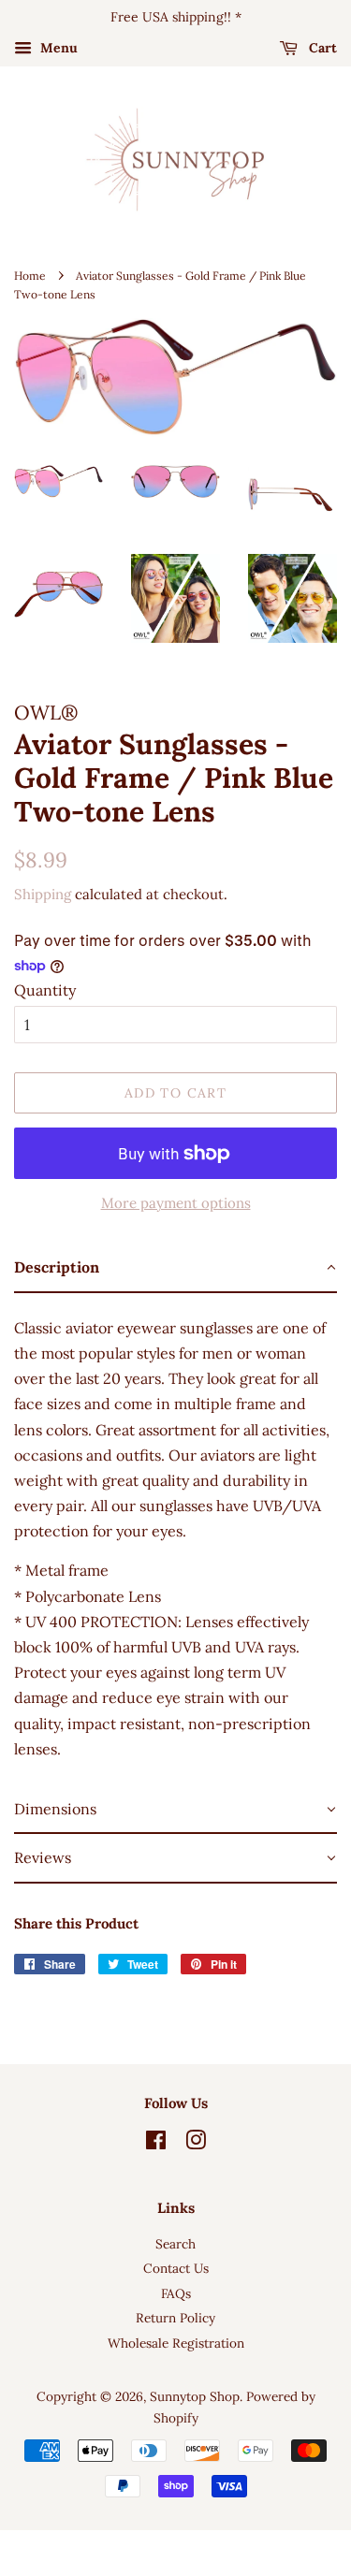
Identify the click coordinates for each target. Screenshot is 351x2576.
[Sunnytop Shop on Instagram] (196, 2144)
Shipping (43, 894)
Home (30, 276)
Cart (321, 48)
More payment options (176, 1203)
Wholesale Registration (176, 2343)
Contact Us (176, 2268)
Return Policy (175, 2318)
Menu (57, 48)
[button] (175, 1268)
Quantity (45, 990)
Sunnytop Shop (195, 2396)
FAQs (176, 2293)
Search (175, 2244)
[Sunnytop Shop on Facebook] (156, 2144)
